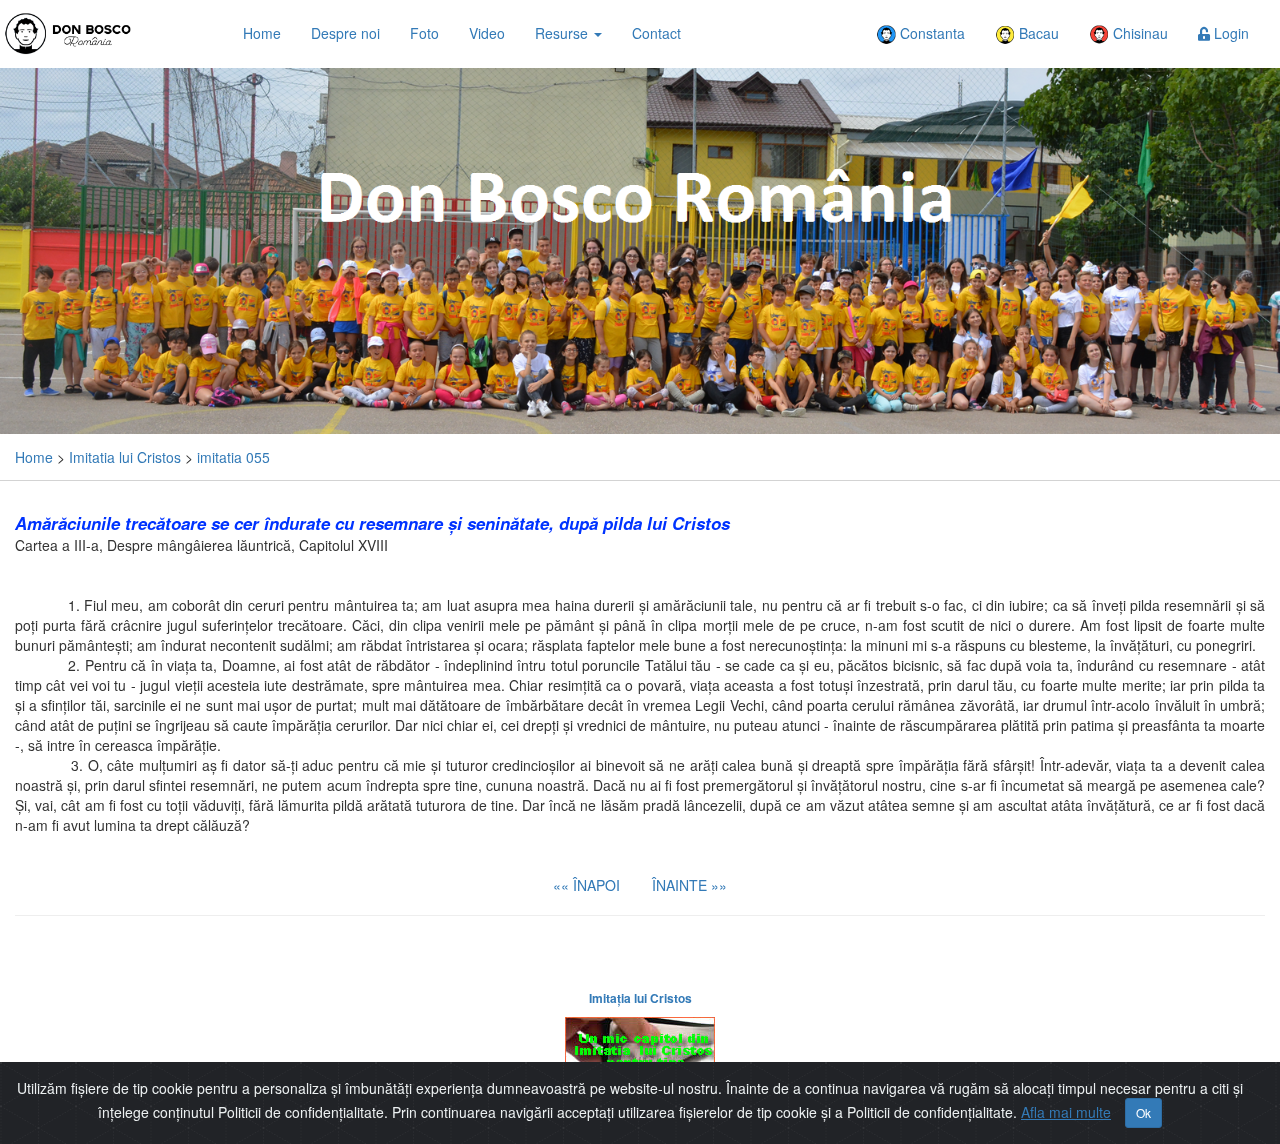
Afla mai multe (1066, 1112)
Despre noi (345, 33)
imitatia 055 (233, 457)
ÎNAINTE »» (689, 885)
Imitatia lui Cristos (125, 457)
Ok (1143, 1112)
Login (1229, 33)
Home (262, 33)
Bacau (1037, 33)
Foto (424, 33)
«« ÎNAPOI (586, 885)
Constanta (930, 33)
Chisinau (1138, 33)
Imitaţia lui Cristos (640, 998)
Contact (656, 33)
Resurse (563, 33)
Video (487, 33)
